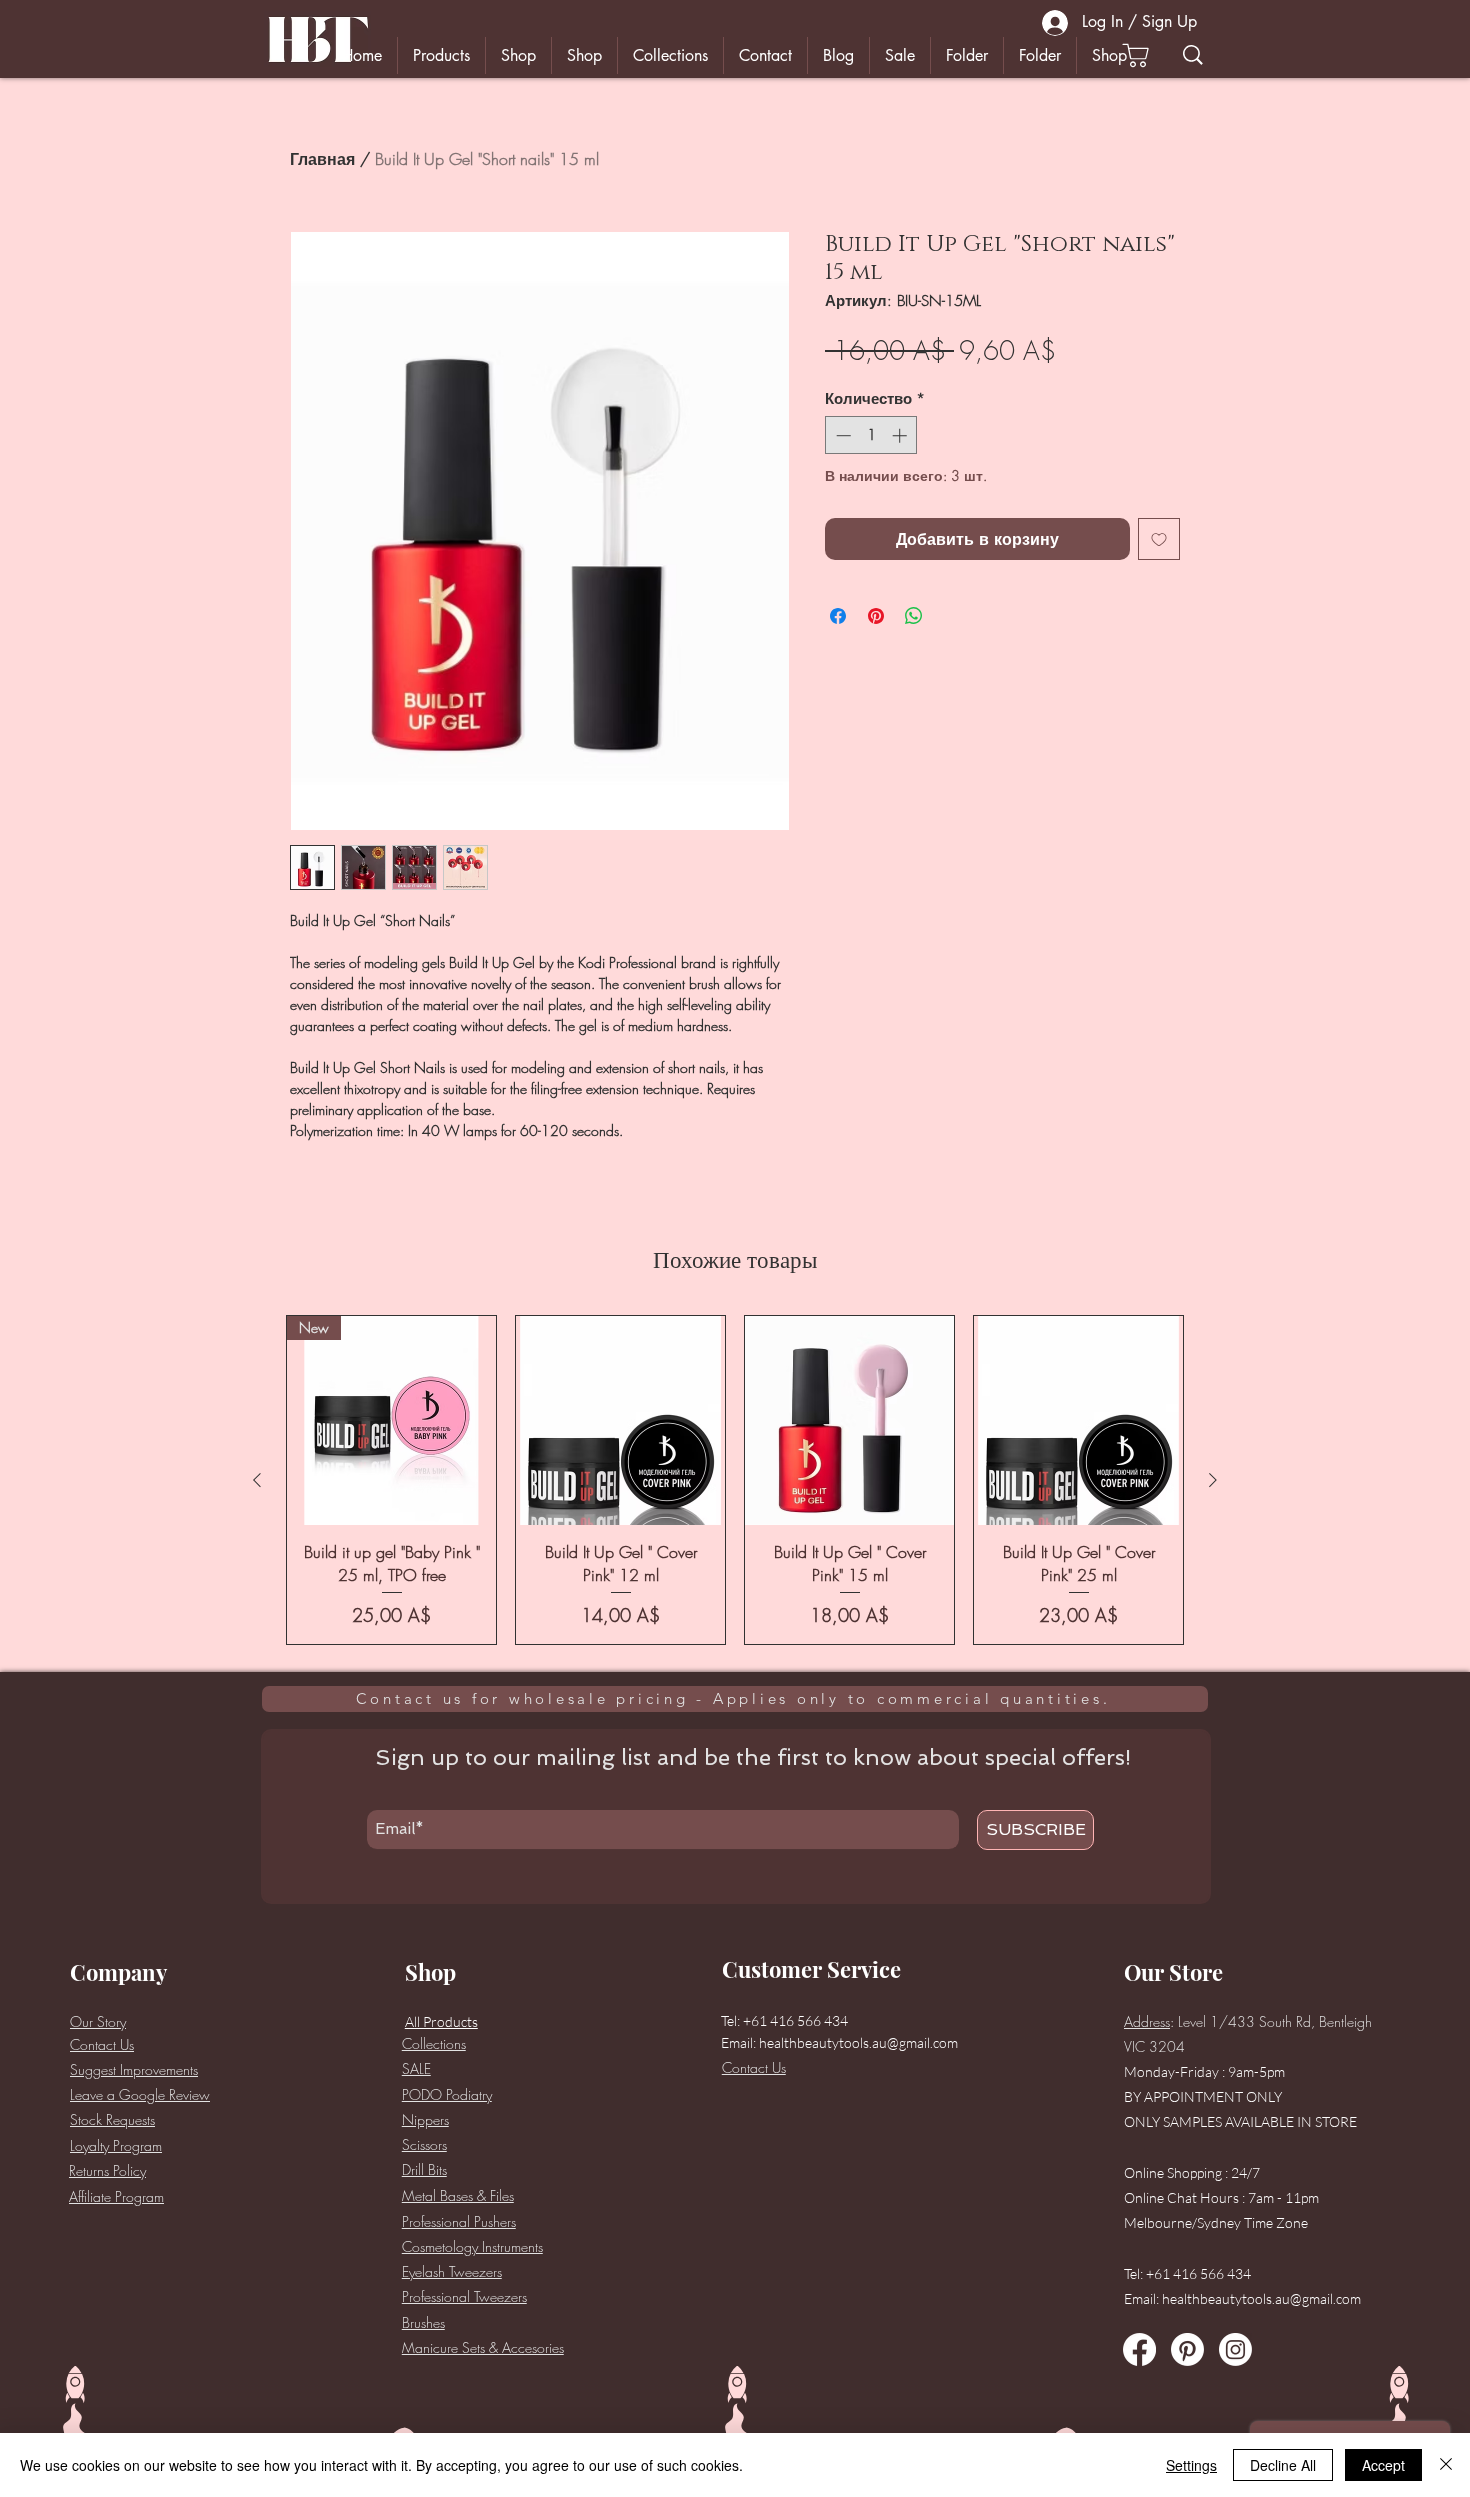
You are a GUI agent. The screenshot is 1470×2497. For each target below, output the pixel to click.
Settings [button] (1191, 2465)
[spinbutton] (871, 435)
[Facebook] (1139, 2349)
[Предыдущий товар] (257, 1480)
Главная (322, 159)
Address (1147, 2021)
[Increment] (901, 435)
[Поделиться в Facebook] (838, 616)
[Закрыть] (1446, 2465)
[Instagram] (1235, 2349)
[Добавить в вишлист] (1159, 539)
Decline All (1283, 2465)
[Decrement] (841, 435)
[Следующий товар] (1213, 1480)
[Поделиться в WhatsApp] (914, 616)
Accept (1383, 2465)
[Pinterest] (1187, 2349)
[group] (735, 1480)
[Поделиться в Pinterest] (876, 616)
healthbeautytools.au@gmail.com (858, 2042)
